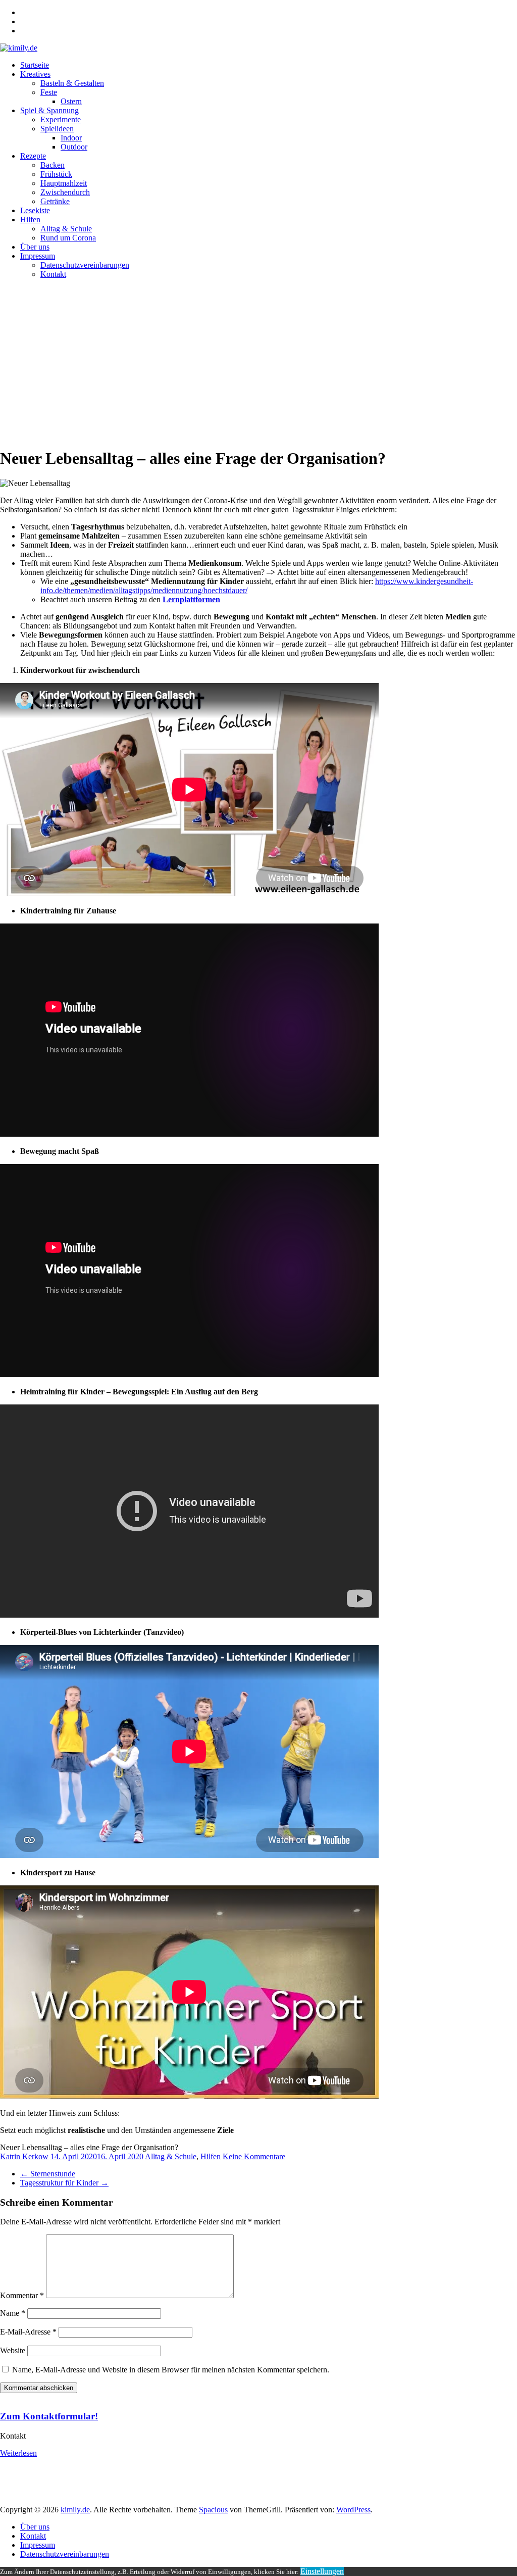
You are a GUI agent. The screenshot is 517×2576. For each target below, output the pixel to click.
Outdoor (74, 147)
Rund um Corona (68, 238)
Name (13, 2313)
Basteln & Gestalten (72, 83)
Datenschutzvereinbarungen (85, 265)
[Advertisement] (258, 363)
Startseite (35, 65)
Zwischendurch (65, 192)
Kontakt (53, 274)
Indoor (71, 138)
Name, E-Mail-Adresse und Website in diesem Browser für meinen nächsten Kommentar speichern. (171, 2370)
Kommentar (22, 2295)
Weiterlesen (18, 2453)
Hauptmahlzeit (64, 183)
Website (13, 2350)
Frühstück (56, 174)
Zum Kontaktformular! (49, 2416)
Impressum (38, 256)
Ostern (71, 101)
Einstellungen (322, 2571)
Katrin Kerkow (24, 2156)
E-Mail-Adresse (28, 2332)
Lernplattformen (191, 599)
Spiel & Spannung (49, 110)
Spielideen (57, 129)
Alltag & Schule (66, 229)
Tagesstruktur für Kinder (64, 2183)
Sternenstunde (48, 2174)
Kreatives (35, 74)
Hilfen (30, 220)
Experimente (61, 119)
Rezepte (33, 156)
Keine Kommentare (254, 2156)
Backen (53, 165)
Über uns (35, 247)
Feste (49, 92)
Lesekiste (35, 210)
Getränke (55, 201)
